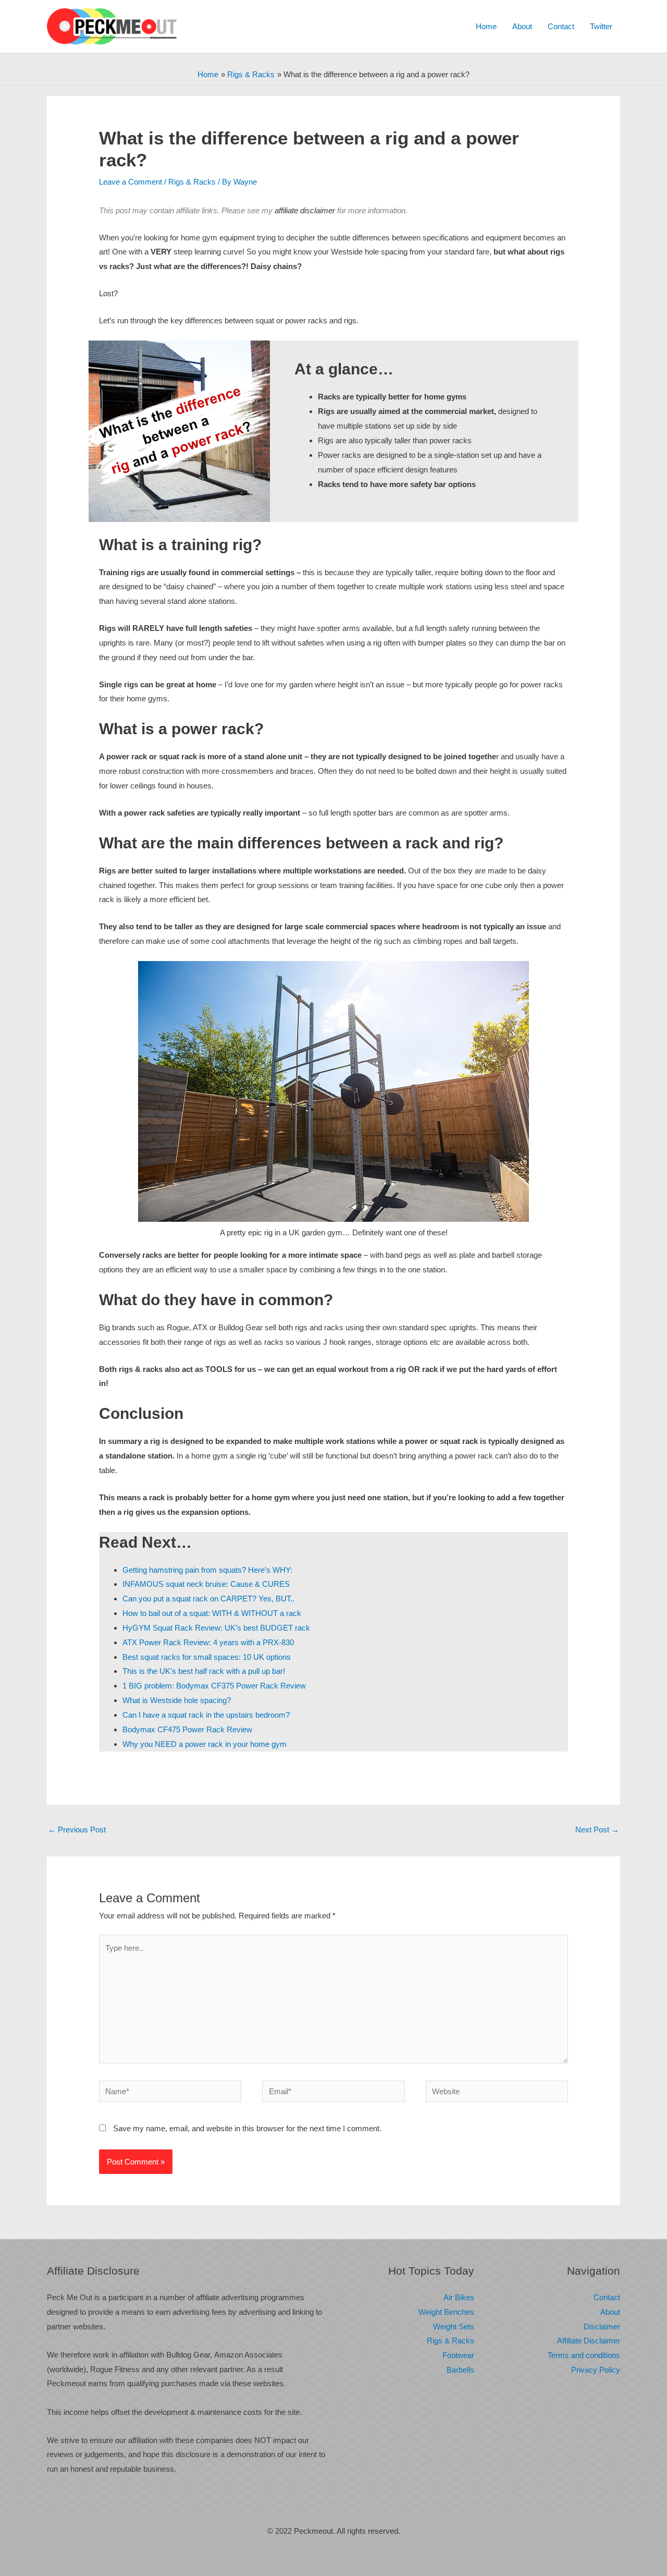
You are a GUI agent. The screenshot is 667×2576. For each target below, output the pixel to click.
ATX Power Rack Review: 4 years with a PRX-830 (208, 1642)
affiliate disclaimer (305, 210)
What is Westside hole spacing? (177, 1700)
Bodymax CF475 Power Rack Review (187, 1729)
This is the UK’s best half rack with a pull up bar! (204, 1671)
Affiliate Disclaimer (589, 2341)
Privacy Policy (596, 2370)
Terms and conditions (584, 2355)
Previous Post (77, 1830)
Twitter (601, 26)
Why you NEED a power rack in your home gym (205, 1744)
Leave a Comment (131, 182)
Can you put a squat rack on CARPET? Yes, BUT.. (208, 1599)
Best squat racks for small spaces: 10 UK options (207, 1657)
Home (486, 26)
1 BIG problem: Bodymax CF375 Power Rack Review (214, 1686)
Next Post (597, 1830)
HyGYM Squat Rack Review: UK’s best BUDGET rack (216, 1628)
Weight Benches (446, 2312)
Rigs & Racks (192, 182)
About (522, 26)
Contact (561, 26)
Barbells (460, 2370)
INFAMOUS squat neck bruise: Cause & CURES (206, 1584)
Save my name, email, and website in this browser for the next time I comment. (247, 2128)
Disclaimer (602, 2326)
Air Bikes (459, 2297)
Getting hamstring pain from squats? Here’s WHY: (207, 1570)
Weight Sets (454, 2326)
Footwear (458, 2355)
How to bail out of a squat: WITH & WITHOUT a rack (212, 1613)
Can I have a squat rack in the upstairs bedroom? (206, 1715)
